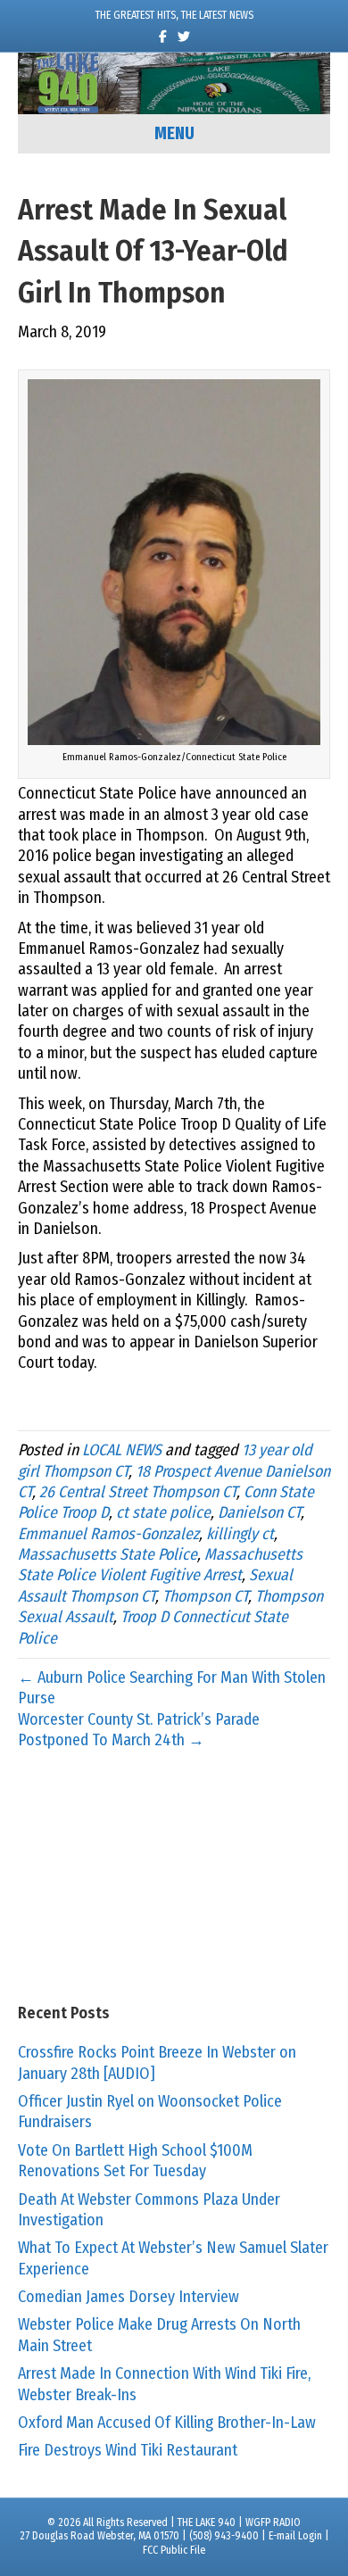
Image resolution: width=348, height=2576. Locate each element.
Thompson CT (205, 1596)
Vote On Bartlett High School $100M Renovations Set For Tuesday (135, 2161)
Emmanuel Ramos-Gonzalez (108, 1534)
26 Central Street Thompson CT (138, 1492)
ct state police (163, 1512)
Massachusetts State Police (108, 1554)
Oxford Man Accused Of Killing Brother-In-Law (167, 2423)
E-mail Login (295, 2536)
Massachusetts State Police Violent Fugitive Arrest (160, 1565)
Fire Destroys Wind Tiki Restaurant (128, 2450)
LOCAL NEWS (122, 1450)
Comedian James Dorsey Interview (128, 2297)
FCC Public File (174, 2550)
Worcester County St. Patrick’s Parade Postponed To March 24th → (139, 1730)
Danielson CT (259, 1512)
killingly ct (240, 1534)
